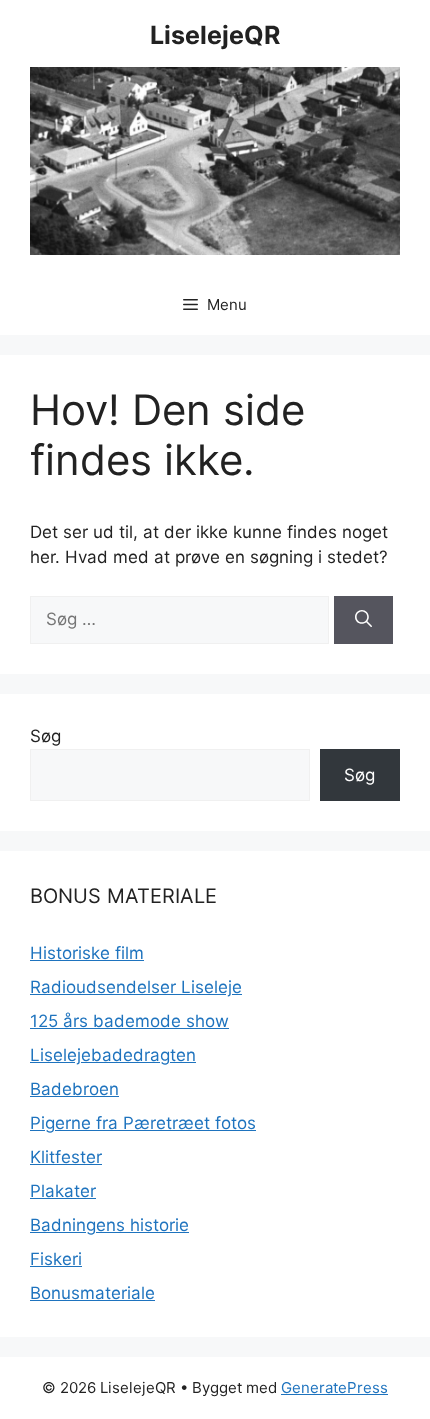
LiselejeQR (215, 35)
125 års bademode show (129, 1021)
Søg (45, 736)
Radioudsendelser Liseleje (136, 987)
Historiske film (87, 953)
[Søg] (363, 620)
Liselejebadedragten (113, 1055)
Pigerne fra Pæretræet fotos (143, 1123)
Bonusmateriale (92, 1293)
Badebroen (74, 1089)
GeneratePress (334, 1387)
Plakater (63, 1191)
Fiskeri (56, 1259)
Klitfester (66, 1157)
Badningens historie (109, 1225)
